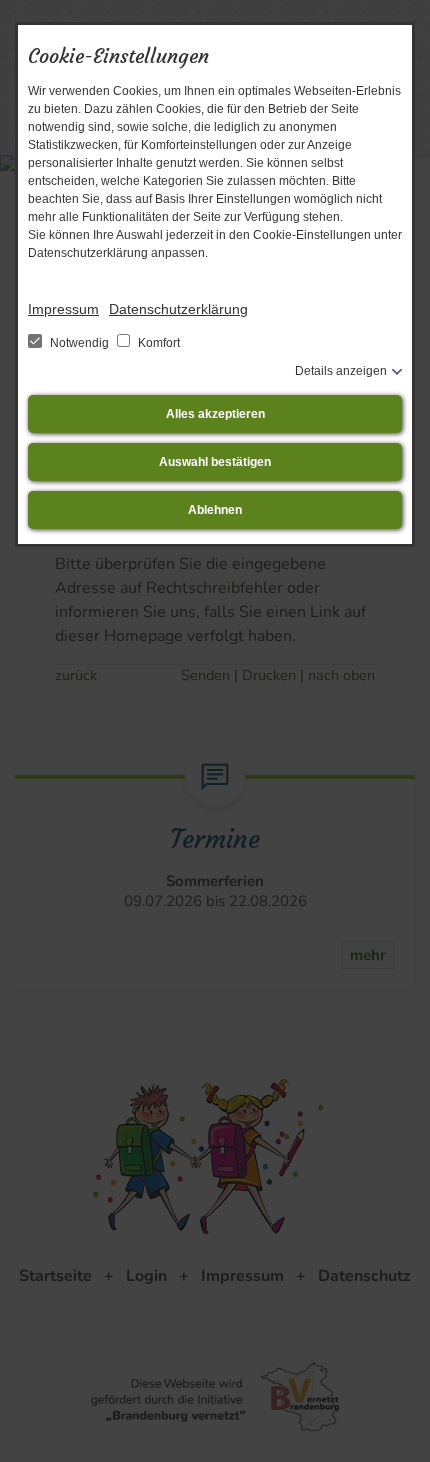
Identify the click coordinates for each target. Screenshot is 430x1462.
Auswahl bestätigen (215, 462)
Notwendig (79, 343)
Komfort (157, 343)
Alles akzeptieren (215, 414)
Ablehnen (215, 510)
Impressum (63, 309)
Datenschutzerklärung (178, 309)
